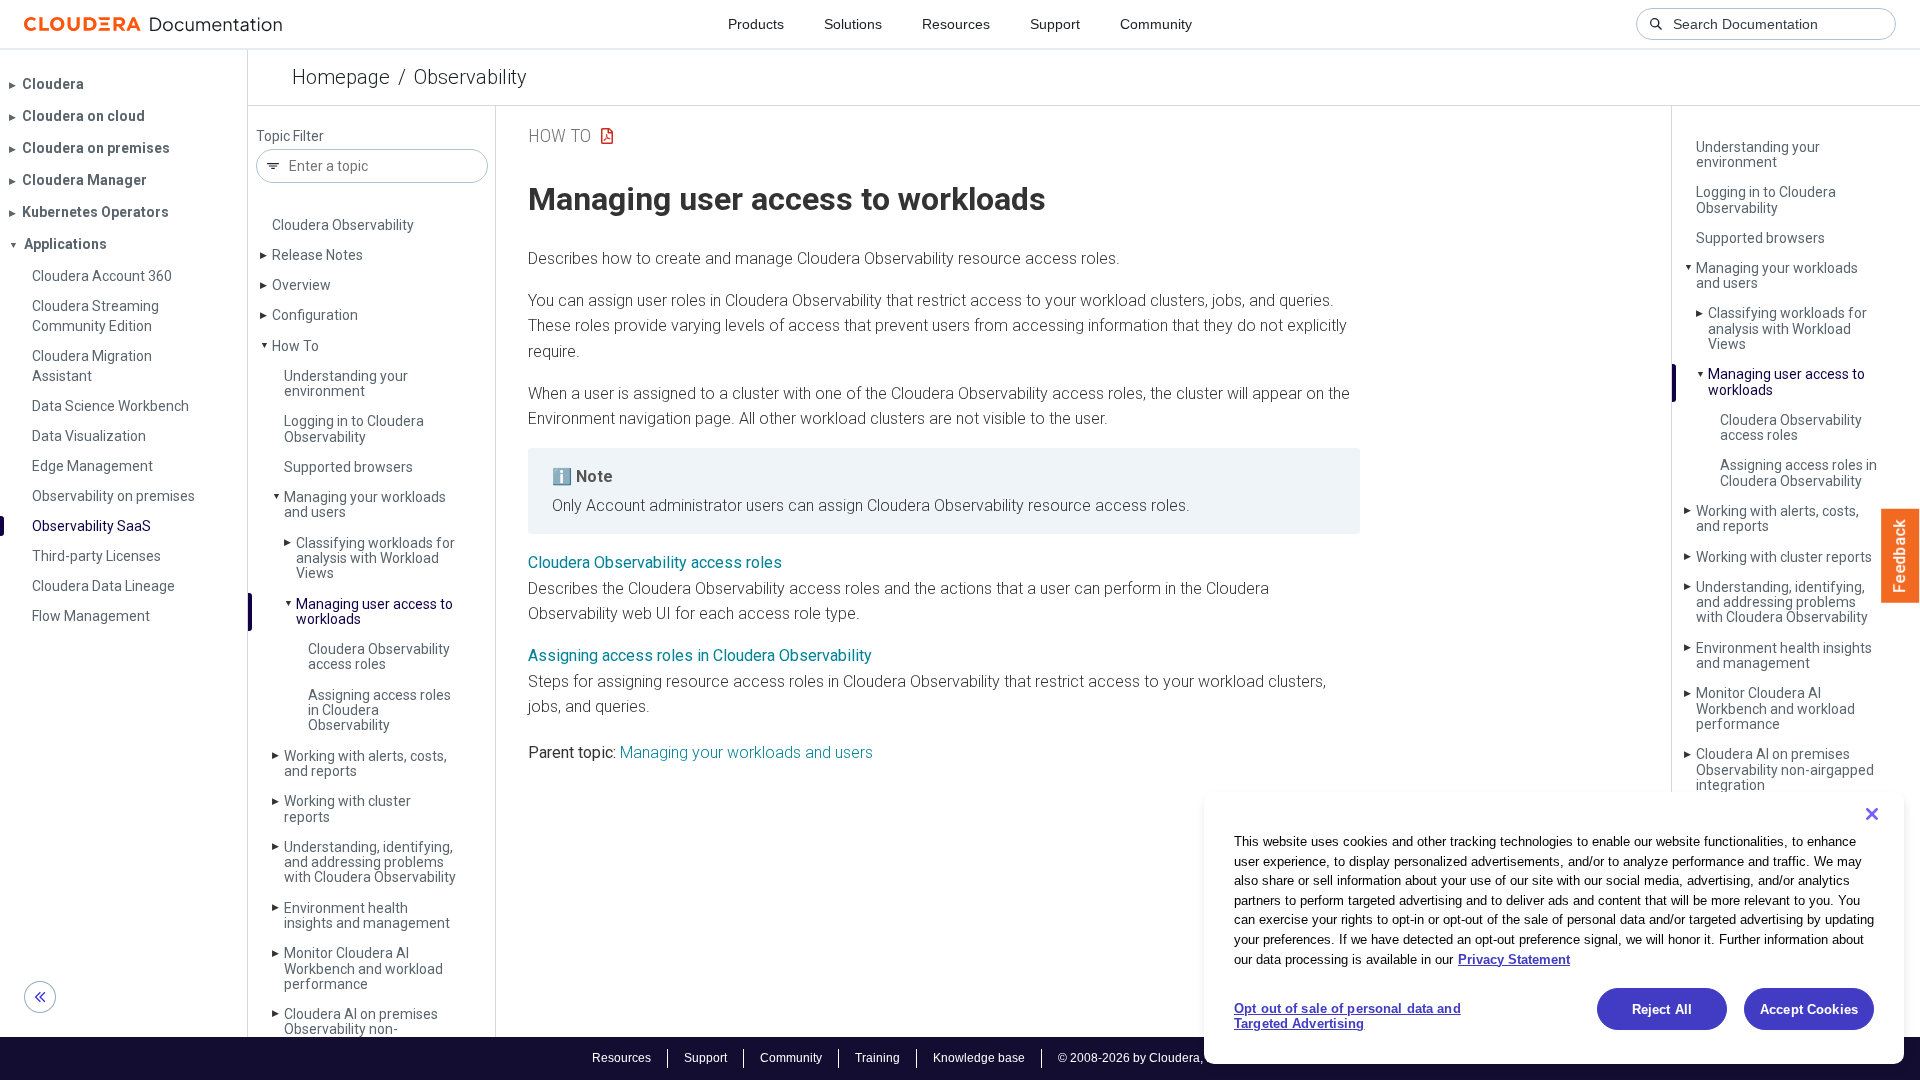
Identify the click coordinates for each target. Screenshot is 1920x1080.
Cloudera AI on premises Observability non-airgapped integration (361, 1029)
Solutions (853, 24)
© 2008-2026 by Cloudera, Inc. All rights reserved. (1193, 1058)
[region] (1554, 928)
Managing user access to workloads (374, 611)
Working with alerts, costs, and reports (365, 763)
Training (877, 1058)
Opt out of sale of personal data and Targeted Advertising (1347, 1016)
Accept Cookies (1809, 1009)
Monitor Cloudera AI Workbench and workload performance (363, 968)
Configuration (315, 315)
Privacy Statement (1514, 958)
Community (1156, 24)
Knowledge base (979, 1058)
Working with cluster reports (347, 808)
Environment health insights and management (367, 915)
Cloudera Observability (343, 225)
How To (295, 346)
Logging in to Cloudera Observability (354, 428)
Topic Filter (290, 136)
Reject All (1662, 1009)
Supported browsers (348, 467)
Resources (956, 24)
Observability (470, 77)
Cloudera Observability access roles (379, 656)
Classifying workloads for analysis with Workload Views (375, 558)
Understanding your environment (346, 383)
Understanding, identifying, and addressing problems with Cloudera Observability (370, 862)
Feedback (1900, 556)
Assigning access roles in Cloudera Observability (1798, 472)
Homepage (341, 77)
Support (1055, 24)
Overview (301, 285)
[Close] (1872, 814)
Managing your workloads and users (365, 504)
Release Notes (317, 255)
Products (756, 24)
